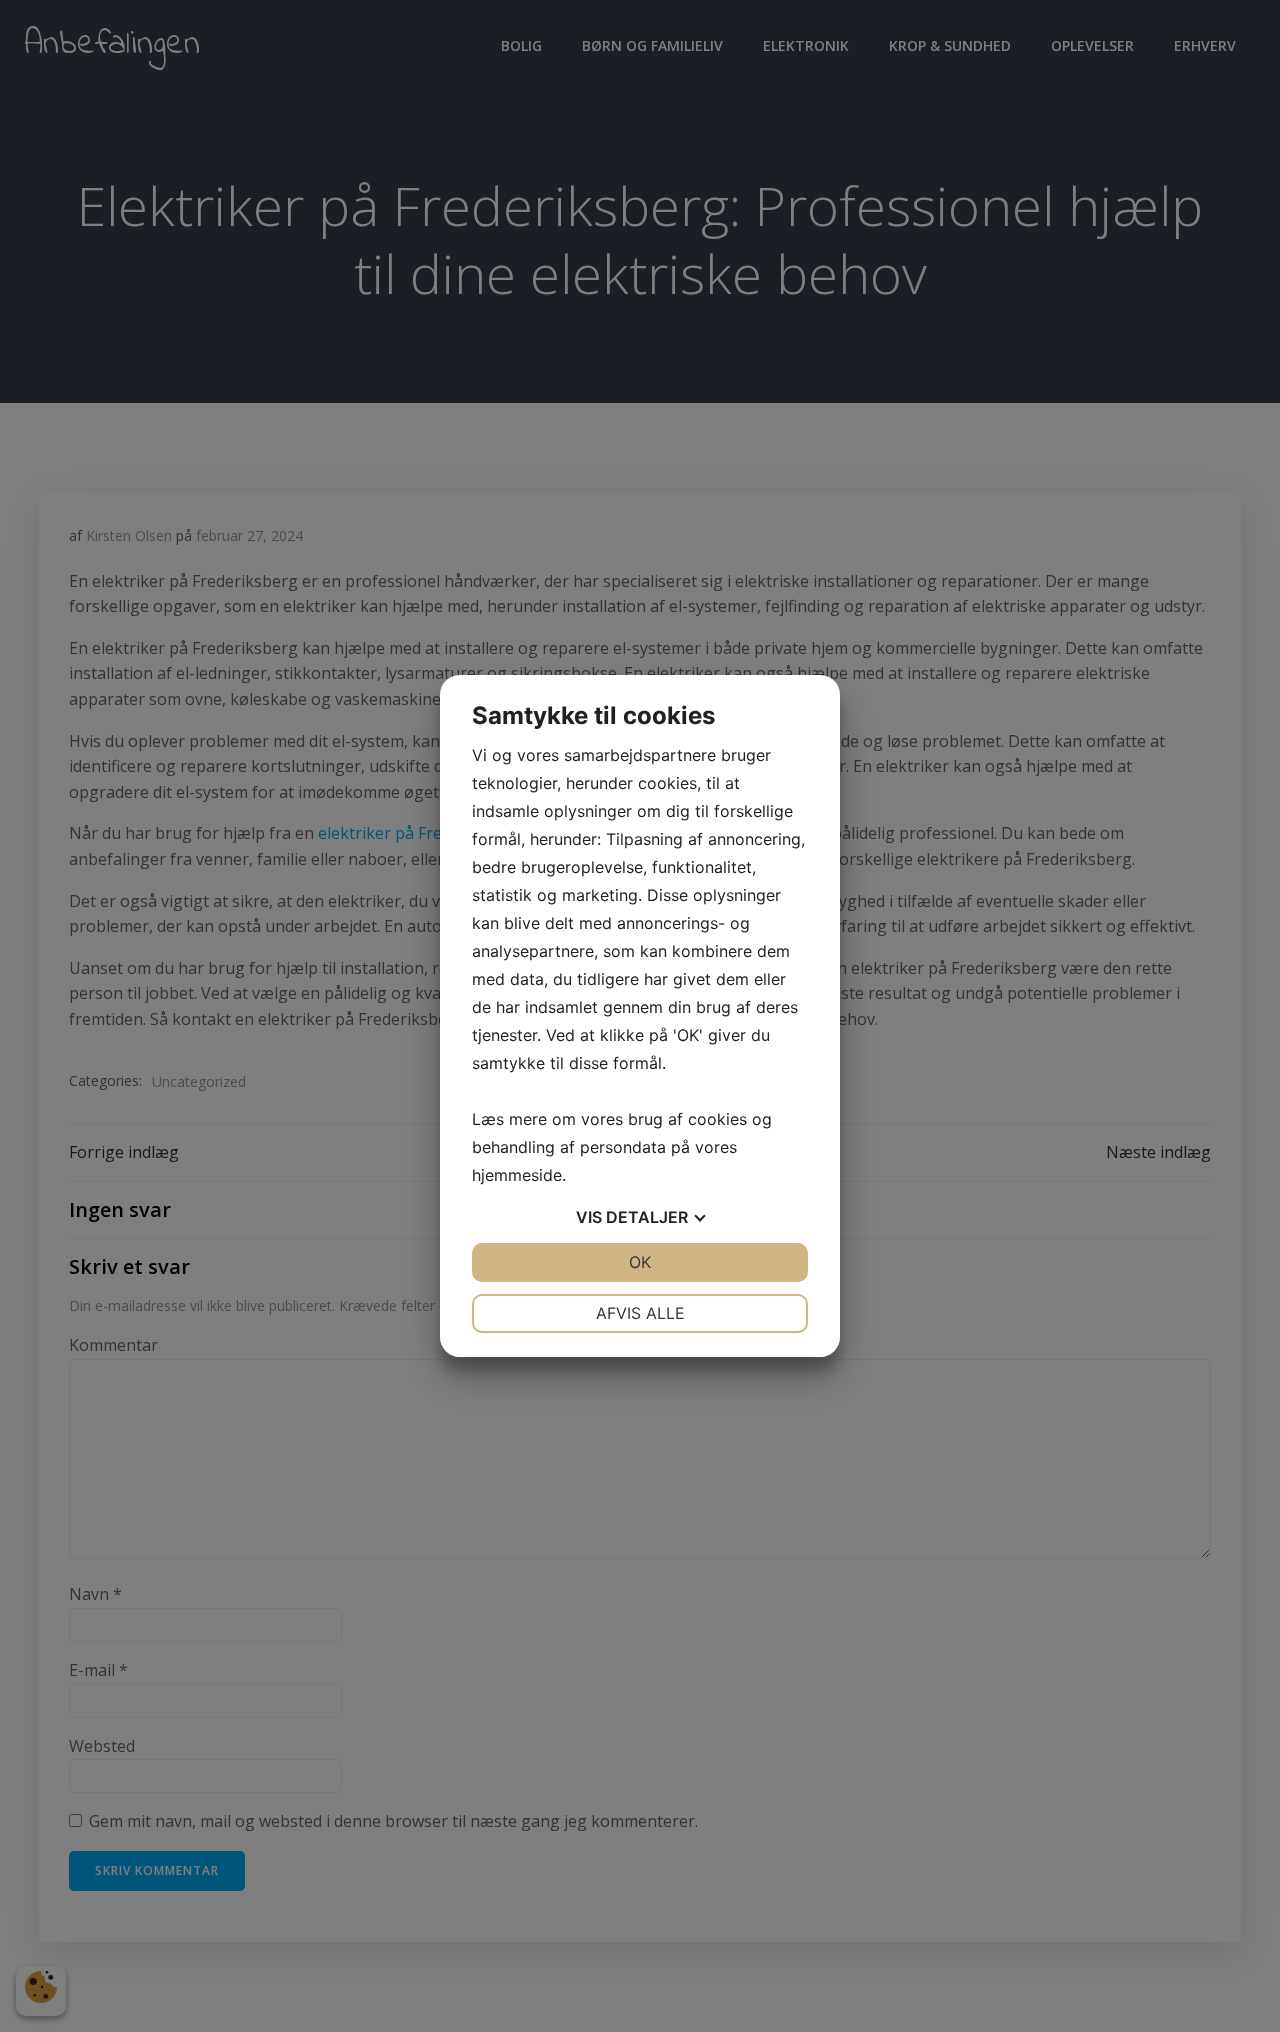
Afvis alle (640, 1313)
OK (640, 1262)
